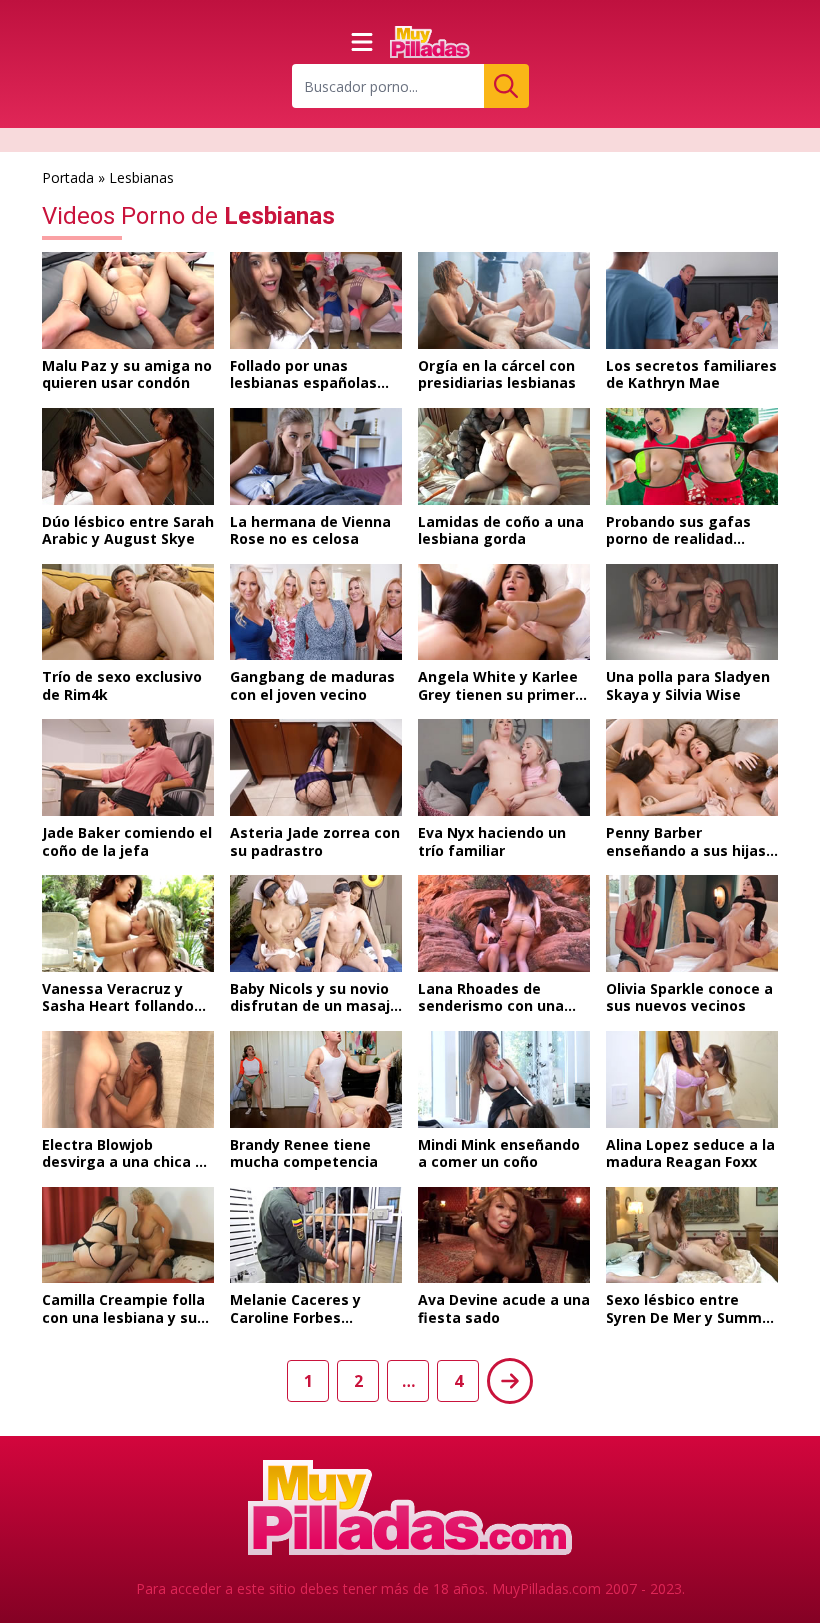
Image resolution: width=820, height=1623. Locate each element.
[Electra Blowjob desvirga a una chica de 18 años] (128, 1079)
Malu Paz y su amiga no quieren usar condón (127, 374)
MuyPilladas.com (546, 1588)
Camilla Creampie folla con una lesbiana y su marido (123, 1317)
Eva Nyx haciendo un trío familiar (492, 841)
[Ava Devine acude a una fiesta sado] (504, 1235)
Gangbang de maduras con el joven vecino (312, 685)
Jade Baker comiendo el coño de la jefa (127, 841)
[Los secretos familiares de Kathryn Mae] (692, 300)
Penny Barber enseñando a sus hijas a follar (686, 850)
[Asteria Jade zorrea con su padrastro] (316, 767)
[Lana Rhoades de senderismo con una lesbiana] (504, 923)
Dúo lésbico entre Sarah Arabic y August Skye (128, 530)
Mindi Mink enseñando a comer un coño (499, 1153)
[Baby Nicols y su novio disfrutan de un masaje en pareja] (316, 923)
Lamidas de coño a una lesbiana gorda (501, 530)
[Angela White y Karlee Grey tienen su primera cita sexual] (504, 612)
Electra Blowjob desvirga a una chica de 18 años (127, 1162)
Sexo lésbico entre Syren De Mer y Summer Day (691, 1317)
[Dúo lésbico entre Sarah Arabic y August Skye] (128, 456)
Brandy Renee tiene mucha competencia (304, 1153)
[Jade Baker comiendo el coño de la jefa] (128, 767)
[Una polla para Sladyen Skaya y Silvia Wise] (692, 612)
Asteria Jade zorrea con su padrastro (315, 841)
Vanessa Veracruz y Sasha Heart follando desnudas (118, 1006)
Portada (68, 177)
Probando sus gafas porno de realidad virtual (678, 539)
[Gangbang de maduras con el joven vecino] (316, 612)
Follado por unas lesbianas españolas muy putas (303, 383)
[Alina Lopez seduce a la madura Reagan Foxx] (692, 1079)
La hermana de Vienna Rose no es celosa (310, 530)
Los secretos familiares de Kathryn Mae (691, 374)
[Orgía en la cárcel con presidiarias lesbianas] (504, 300)
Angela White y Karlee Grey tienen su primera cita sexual (501, 694)
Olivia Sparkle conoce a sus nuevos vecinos (689, 997)
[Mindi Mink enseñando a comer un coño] (504, 1079)
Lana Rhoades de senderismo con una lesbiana (491, 1006)
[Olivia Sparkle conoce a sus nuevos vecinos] (692, 923)
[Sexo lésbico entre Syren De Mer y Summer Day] (692, 1235)
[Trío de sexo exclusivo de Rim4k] (128, 612)
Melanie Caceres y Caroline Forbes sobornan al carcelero (308, 1317)
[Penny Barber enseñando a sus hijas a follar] (692, 767)
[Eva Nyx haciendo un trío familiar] (504, 767)
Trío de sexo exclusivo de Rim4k (122, 685)
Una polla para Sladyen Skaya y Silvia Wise (688, 685)
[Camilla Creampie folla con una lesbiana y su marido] (128, 1235)
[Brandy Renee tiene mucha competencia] (316, 1079)
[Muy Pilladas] (430, 42)
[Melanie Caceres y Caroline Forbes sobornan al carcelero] (316, 1235)
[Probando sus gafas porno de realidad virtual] (692, 456)
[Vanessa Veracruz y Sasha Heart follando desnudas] (128, 923)
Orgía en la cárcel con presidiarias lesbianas (497, 374)
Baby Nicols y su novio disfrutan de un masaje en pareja (314, 1006)
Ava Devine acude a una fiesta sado (504, 1308)
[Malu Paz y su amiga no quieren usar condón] (128, 300)
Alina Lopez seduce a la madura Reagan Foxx (690, 1153)
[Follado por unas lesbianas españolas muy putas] (316, 300)
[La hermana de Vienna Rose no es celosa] (316, 456)
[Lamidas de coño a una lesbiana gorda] (504, 456)
